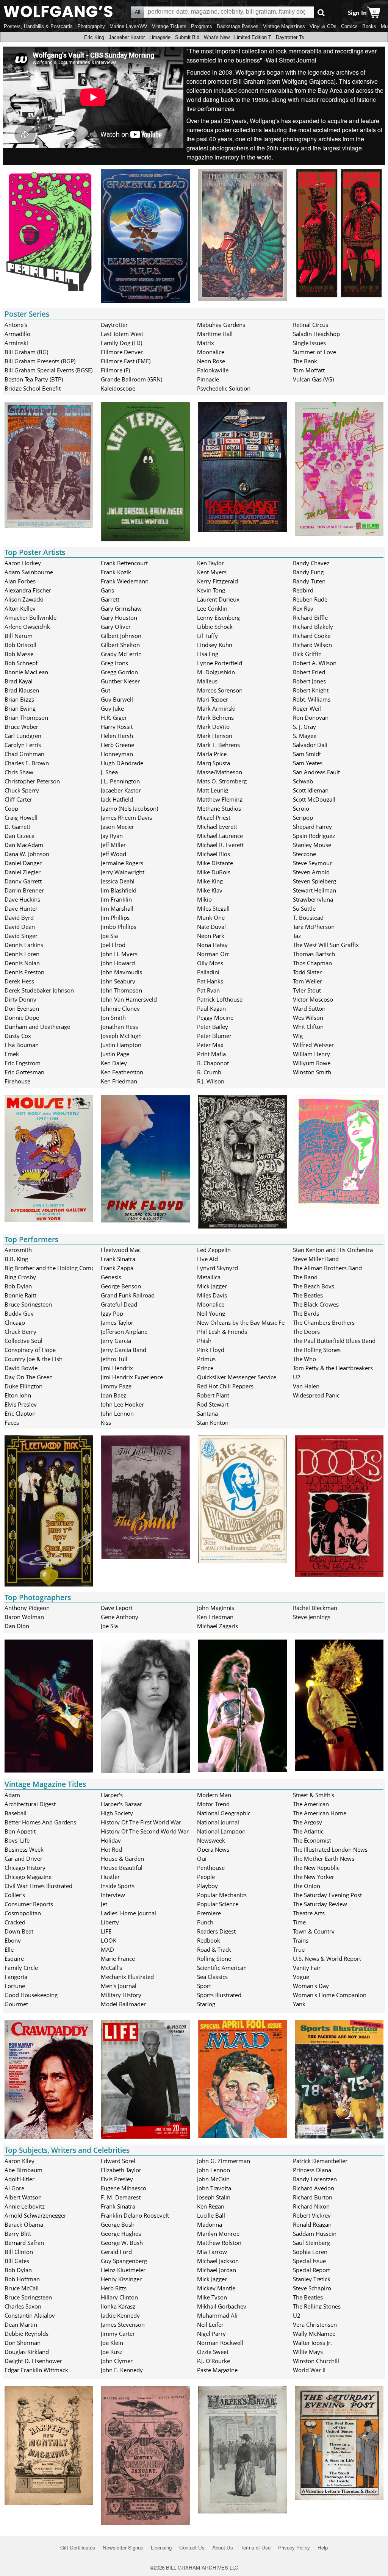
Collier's (15, 1895)
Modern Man (214, 1795)
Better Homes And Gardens (40, 1822)
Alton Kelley (20, 608)
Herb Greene (117, 745)
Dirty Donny (20, 999)
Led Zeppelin (214, 1250)
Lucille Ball (211, 2215)
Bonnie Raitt (20, 1295)
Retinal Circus (311, 325)
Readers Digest (216, 1931)
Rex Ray (303, 608)
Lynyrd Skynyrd (217, 1268)
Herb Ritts (114, 2288)
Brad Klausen (22, 690)
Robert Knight (311, 690)
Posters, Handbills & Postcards (38, 26)
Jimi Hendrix (117, 1368)
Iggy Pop (112, 1313)
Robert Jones (309, 681)
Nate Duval (211, 927)
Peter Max (210, 1045)
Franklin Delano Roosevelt (135, 2215)
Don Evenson (22, 1008)
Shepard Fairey (312, 827)
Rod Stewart (213, 1404)
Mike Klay (210, 890)
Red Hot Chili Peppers (225, 1386)
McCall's (111, 1968)
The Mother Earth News (324, 1859)
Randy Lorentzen (315, 2179)
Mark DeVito (213, 727)
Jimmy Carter (118, 2334)
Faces (12, 1422)
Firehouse (17, 1081)
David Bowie (21, 1368)
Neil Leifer (210, 2324)
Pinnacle (208, 379)
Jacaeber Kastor (127, 37)
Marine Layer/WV (128, 26)
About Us (223, 2547)
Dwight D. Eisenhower (33, 2361)
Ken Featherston (122, 1072)
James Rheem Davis (126, 818)
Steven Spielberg (314, 881)
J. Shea (109, 772)
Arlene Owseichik (27, 627)
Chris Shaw (19, 772)
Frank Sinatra (118, 1259)
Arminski (16, 343)
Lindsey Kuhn (215, 645)
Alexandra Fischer (28, 590)
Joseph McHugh (121, 1036)
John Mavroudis (121, 972)
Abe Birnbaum (23, 2170)
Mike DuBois (214, 872)
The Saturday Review (320, 1904)
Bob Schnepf (21, 663)
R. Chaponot (213, 1063)
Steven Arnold (311, 872)
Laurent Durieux (218, 599)
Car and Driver (23, 1859)
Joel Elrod (113, 945)
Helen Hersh (117, 736)
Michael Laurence (220, 836)
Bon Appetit (20, 1831)
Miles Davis (212, 1295)
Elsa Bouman (22, 1045)
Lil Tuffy (207, 636)
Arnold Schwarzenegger (35, 2215)
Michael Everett (217, 827)
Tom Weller (307, 981)
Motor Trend (213, 1804)
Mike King (210, 881)
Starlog (206, 2004)
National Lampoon (221, 1831)
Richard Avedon (314, 2188)
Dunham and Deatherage (37, 1027)
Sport (204, 1986)
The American (311, 1804)
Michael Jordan (217, 2270)
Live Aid (207, 1259)
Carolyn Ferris (23, 745)
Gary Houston (119, 617)
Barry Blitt (18, 2234)
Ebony (13, 1940)
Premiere (209, 1913)
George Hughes (121, 2234)
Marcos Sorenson (220, 690)
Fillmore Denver (122, 352)
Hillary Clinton (119, 2297)
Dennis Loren (22, 954)
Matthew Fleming (220, 799)
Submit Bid (187, 37)
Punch (205, 1922)
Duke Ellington (23, 1386)
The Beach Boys (314, 1286)
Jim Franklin (116, 899)
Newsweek (211, 1840)
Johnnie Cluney (120, 1008)
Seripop (303, 818)
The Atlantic (308, 1831)
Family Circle (21, 1968)
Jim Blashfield (119, 890)
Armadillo (17, 334)
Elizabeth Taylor (121, 2170)
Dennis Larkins (24, 945)
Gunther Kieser (120, 681)
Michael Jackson (218, 2261)
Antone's (16, 325)
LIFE (106, 1931)
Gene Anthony (120, 1617)
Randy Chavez (311, 563)
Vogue (301, 1977)
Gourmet (16, 2004)
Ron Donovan (311, 717)
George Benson (121, 1286)
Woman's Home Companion (330, 1995)
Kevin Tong (211, 590)
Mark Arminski (216, 708)
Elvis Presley (21, 1404)
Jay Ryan (112, 836)
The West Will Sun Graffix (326, 945)
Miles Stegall (213, 908)
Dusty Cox (18, 1036)
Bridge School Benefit (33, 388)
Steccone (304, 854)
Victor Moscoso (313, 999)
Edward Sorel (118, 2161)
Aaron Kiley (20, 2161)
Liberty (110, 1922)
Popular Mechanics (222, 1895)
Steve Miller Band (316, 1259)
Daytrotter (114, 325)
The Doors (306, 1332)
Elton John (18, 1395)
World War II (309, 2370)
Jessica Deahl (118, 881)
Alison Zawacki (24, 599)
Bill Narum (19, 636)
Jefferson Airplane (124, 1332)
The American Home (320, 1813)
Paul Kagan (211, 1008)
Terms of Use (256, 2547)
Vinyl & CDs (323, 26)
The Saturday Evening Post (327, 1895)
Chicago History (25, 1868)
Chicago (15, 1322)
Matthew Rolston (219, 2243)
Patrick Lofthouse (220, 999)
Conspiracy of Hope (30, 1350)
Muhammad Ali (217, 2315)
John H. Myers (119, 954)
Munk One (211, 918)
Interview (113, 1895)
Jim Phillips (115, 918)
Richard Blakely (313, 627)
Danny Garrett (23, 881)
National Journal (218, 1822)
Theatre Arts (309, 1913)
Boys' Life (17, 1840)
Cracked (15, 1922)
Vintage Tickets (169, 26)
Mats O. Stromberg (222, 781)
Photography (91, 26)
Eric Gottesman (24, 1072)
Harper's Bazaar (121, 1804)
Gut (106, 690)
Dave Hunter (21, 908)
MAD (107, 1949)
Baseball (16, 1813)
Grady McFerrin (121, 654)
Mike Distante (215, 863)
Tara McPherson (314, 927)
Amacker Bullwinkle (31, 617)
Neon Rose (211, 361)
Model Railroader (123, 2004)
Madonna (210, 2224)
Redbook (209, 1940)
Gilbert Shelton (120, 645)
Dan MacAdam (24, 845)
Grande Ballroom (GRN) (131, 379)
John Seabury (118, 981)
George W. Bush (122, 2243)
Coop (11, 808)
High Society (117, 1813)
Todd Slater (307, 972)
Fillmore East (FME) (126, 361)
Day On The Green (29, 1377)
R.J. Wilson (211, 1081)
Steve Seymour (312, 863)
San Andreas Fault (316, 772)
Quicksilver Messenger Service (237, 1377)
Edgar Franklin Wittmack (36, 2370)
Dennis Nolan (22, 963)
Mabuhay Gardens (221, 325)
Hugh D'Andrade (122, 763)
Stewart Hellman (314, 890)
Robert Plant (213, 1395)
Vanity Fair (307, 1968)
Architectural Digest (30, 1804)
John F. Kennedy (122, 2370)
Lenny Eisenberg (218, 617)
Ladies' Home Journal (128, 1913)
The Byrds (306, 1313)
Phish (204, 1341)
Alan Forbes (20, 581)
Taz (297, 936)
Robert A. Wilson (315, 663)
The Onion (307, 1886)
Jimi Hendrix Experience (132, 1377)
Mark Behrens (215, 717)
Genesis (111, 1277)
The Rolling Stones (317, 1350)
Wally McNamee (314, 2334)
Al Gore (14, 2188)
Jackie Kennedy (120, 2315)
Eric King (94, 37)
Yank (299, 2004)
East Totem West (122, 334)
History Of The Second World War (145, 1831)
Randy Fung (308, 572)
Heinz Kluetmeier (123, 2270)
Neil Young (211, 1313)
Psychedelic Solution (224, 388)
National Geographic (224, 1813)
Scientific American (222, 1968)
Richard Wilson (312, 645)
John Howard (118, 963)
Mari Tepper (213, 699)
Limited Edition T (253, 37)
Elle (9, 1949)
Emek (12, 1054)
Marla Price (212, 754)
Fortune (15, 1986)
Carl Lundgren (23, 736)
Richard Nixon (311, 2206)
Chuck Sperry (22, 790)
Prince (205, 1368)
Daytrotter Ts (290, 37)
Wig (298, 1036)
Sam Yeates (308, 763)
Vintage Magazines (284, 26)
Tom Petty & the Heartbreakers (333, 1368)
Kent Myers (212, 572)
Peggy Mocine (215, 1018)
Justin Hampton (121, 1045)
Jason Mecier (117, 827)
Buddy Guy (19, 1313)
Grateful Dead (119, 1304)
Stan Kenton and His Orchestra (333, 1250)
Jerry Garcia (116, 1341)
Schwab (303, 781)
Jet (104, 1904)
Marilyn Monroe (218, 2234)
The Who (304, 1359)
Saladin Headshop (316, 334)
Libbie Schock (215, 627)
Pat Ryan (208, 990)
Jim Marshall (117, 908)
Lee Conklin (212, 608)
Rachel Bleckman (315, 1608)
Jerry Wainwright (123, 872)
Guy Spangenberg (124, 2261)
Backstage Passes (238, 26)
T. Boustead (308, 918)
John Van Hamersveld (129, 999)
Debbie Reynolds (27, 2334)
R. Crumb (209, 1072)
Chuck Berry (20, 1332)
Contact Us (192, 2547)
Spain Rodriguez (314, 836)
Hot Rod (111, 1849)
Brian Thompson (26, 717)
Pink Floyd (211, 1350)
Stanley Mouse (312, 845)
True (299, 1949)
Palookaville (213, 370)
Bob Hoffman (22, 2279)
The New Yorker (314, 1877)
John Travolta (214, 2188)
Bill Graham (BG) (26, 352)
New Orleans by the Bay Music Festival (248, 1322)
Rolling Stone (214, 1959)
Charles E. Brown (27, 763)
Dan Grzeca (20, 836)
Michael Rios (214, 854)
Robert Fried (309, 672)
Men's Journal (119, 1986)
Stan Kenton (213, 1422)
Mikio (204, 899)
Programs (202, 26)
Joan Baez (113, 1395)
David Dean (20, 927)
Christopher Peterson (32, 781)
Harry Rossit (117, 727)
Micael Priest (214, 818)
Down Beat (19, 1931)
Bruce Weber (21, 727)
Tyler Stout (307, 990)
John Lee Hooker (122, 1404)
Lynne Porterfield (220, 663)
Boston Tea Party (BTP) (34, 379)
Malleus (207, 681)
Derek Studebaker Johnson (39, 990)
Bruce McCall (22, 2288)
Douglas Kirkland (27, 2352)
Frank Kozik (116, 572)
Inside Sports (118, 1886)
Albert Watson (23, 2197)
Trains (301, 1940)
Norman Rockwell (220, 2343)
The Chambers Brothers (324, 1322)
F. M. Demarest (121, 2197)
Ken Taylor (210, 563)
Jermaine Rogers (122, 863)
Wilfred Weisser (313, 1045)
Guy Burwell (117, 699)
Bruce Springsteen (28, 1304)
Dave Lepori (117, 1608)
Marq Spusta (214, 763)
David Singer (21, 936)
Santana (207, 1413)
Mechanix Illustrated (127, 1977)
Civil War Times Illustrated (38, 1886)
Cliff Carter (18, 799)
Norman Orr (213, 954)
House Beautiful (122, 1868)
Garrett (110, 599)
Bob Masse (19, 654)
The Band (305, 1277)
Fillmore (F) (115, 370)
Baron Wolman (24, 1617)
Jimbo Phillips (119, 927)
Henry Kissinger (121, 2279)
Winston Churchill (316, 2361)
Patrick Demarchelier (320, 2161)
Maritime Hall (215, 334)
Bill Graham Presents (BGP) (40, 361)
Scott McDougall (314, 799)
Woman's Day (311, 1986)
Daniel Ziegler (23, 872)
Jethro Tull (114, 1359)
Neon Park (211, 936)
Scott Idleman (311, 790)
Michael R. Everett (220, 845)
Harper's (112, 1795)
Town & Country (314, 1931)
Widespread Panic (316, 1395)
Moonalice (211, 352)
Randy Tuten (309, 581)
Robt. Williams (312, 699)
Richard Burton (313, 2197)
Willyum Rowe (312, 1063)
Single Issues (309, 343)
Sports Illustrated (219, 1995)
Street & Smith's (314, 1795)
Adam (12, 1795)
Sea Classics (212, 1977)
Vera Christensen (315, 2324)
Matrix (206, 343)
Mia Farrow (212, 2252)
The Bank (305, 361)
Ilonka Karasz (118, 2306)
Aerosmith (18, 1250)
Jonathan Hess (119, 1027)
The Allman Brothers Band (327, 1268)
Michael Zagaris (217, 1626)
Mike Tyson (212, 2297)
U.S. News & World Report (327, 1959)
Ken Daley (114, 1063)
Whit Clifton (308, 1027)
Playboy (207, 1886)
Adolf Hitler (20, 2179)
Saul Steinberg (311, 2243)
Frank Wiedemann (125, 581)
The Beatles (308, 1295)
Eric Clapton (20, 1413)
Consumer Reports (29, 1904)
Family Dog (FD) (121, 343)
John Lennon (117, 1413)
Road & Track (214, 1949)
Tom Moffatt (309, 370)
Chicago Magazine (28, 1877)
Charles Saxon (23, 2306)
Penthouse (211, 1868)
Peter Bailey (213, 1027)
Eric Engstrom (23, 1063)
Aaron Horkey (23, 563)
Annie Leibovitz (25, 2206)
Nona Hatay (212, 945)
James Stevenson (123, 2324)
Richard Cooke (312, 636)
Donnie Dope (22, 1018)
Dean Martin (21, 2324)
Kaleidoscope (118, 388)
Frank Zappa (117, 1268)
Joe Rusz (112, 2352)
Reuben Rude (310, 599)
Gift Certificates (78, 2547)
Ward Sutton (309, 1008)
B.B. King (16, 1259)
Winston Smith (312, 1072)
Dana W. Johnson (27, 854)
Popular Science (218, 1904)
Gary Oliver (116, 627)
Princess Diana (312, 2170)
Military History (121, 1995)
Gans (107, 590)
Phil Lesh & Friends (222, 1332)
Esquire (14, 1959)
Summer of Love (314, 352)
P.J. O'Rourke (214, 2361)
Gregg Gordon (119, 672)
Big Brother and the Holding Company (54, 1268)
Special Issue (309, 2261)
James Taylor (117, 1322)
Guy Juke (112, 708)
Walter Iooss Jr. (312, 2343)
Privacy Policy (294, 2547)
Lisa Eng (208, 654)
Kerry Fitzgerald (217, 581)
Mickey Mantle (216, 2288)
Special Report (311, 2270)
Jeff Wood (113, 854)
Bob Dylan (18, 1286)
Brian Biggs (19, 699)
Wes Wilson (308, 1018)
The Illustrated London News (330, 1849)
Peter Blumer (214, 1036)
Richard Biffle (310, 617)
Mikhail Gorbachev (222, 2306)
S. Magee (305, 736)
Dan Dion (17, 1626)
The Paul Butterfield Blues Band (334, 1341)
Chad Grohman (24, 754)
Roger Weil (307, 708)
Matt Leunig (213, 790)
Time (299, 1922)
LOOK (109, 1940)
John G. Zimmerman (224, 2161)
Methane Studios (219, 808)
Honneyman (117, 754)
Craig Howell (21, 818)
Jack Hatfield (117, 799)
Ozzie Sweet (213, 2352)
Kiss (106, 1422)
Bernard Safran (24, 2243)
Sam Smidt (307, 754)
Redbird (303, 590)
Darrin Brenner (24, 890)
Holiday (111, 1840)
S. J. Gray (304, 727)
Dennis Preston (24, 972)
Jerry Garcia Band (124, 1350)
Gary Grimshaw (121, 608)
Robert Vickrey (312, 2215)
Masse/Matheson (220, 772)
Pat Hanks (210, 981)
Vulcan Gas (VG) (313, 379)
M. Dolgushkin (216, 672)
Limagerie (160, 37)
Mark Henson (215, 736)
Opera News (213, 1849)
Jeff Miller (113, 845)
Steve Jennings (312, 1617)
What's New (217, 37)
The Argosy (307, 1822)
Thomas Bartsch (314, 954)
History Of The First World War (141, 1822)
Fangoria (16, 1977)
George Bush (118, 2224)
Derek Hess (19, 981)
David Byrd (19, 918)
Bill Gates (17, 2261)
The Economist (312, 1840)
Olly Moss (210, 963)
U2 (297, 1377)
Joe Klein (112, 2343)
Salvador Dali (310, 745)
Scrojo (301, 808)
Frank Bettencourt (124, 563)
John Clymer (117, 2361)
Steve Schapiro (312, 2288)
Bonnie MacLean (26, 672)
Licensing (161, 2547)
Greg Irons (114, 663)
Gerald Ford (116, 2252)
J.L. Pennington (120, 781)
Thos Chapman (312, 963)
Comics (349, 26)
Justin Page (115, 1054)
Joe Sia (109, 936)
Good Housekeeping (31, 1995)
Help (323, 2547)
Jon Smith (113, 1018)
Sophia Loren (310, 2252)
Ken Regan (211, 2206)
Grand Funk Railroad (128, 1295)
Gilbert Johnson (121, 636)
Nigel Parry (211, 2334)
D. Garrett (17, 827)
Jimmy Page (116, 1386)
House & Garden (122, 1859)
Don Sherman (23, 2343)
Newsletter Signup (123, 2547)
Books (369, 26)
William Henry (311, 1054)
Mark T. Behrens (218, 745)
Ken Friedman (119, 1081)
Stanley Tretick (312, 2279)
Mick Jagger (212, 1286)
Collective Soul (23, 1341)
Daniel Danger (23, 863)
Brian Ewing (20, 708)
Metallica (209, 1277)
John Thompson (121, 990)
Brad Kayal (19, 681)
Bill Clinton (19, 2252)
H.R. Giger (114, 717)
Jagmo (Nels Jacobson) (129, 808)
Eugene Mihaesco (124, 2188)
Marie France (118, 1959)
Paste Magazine (217, 2370)
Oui (202, 1859)
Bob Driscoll (20, 645)
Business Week (24, 1849)
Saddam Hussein (315, 2234)
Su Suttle (304, 908)
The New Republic (316, 1868)
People (206, 1877)
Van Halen (306, 1386)
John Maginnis (216, 1608)
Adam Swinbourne (29, 572)
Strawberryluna (313, 899)
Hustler (110, 1877)
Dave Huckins (22, 899)
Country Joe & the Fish (34, 1359)
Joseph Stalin (214, 2197)
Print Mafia (211, 1054)
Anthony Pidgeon (27, 1608)
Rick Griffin (307, 654)
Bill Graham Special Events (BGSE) (48, 370)
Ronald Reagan (312, 2224)
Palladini (208, 972)
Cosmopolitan (23, 1913)
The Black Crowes (316, 1304)
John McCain (213, 2179)
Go (321, 12)
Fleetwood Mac (121, 1250)
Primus (206, 1359)
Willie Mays (308, 2352)
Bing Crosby (20, 1277)
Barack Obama (24, 2224)
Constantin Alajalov (30, 2315)
